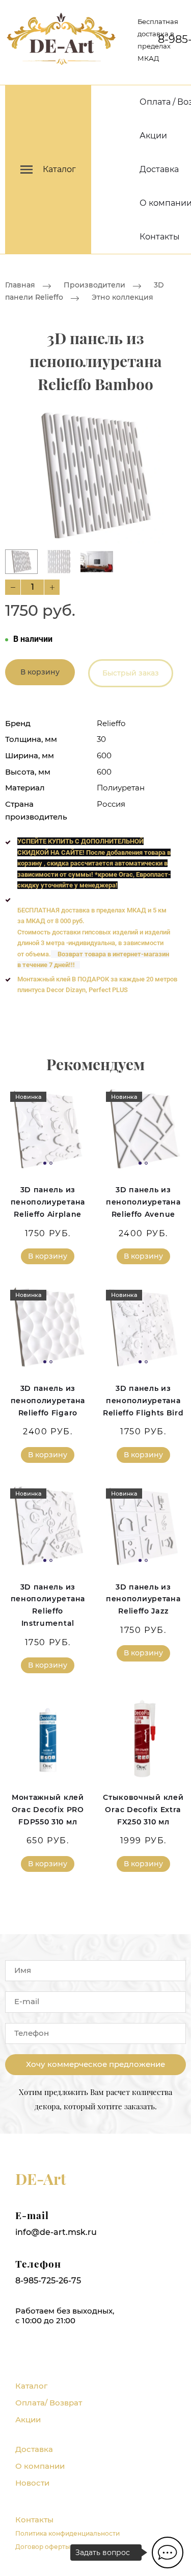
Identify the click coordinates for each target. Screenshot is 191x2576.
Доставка (159, 169)
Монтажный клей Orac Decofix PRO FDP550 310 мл (48, 1810)
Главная (20, 285)
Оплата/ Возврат (49, 2403)
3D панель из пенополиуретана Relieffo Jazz (143, 1599)
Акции (153, 136)
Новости (32, 2483)
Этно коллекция (122, 298)
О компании (40, 2466)
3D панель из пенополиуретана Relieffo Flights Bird (143, 1401)
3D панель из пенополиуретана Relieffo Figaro (48, 1401)
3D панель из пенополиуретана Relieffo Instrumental (48, 1605)
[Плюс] (52, 587)
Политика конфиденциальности (67, 2533)
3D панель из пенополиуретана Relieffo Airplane (48, 1202)
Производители (94, 285)
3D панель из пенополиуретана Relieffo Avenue (143, 1202)
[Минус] (13, 587)
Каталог (31, 2386)
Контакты (160, 237)
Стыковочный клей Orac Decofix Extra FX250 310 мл (143, 1810)
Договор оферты (43, 2547)
